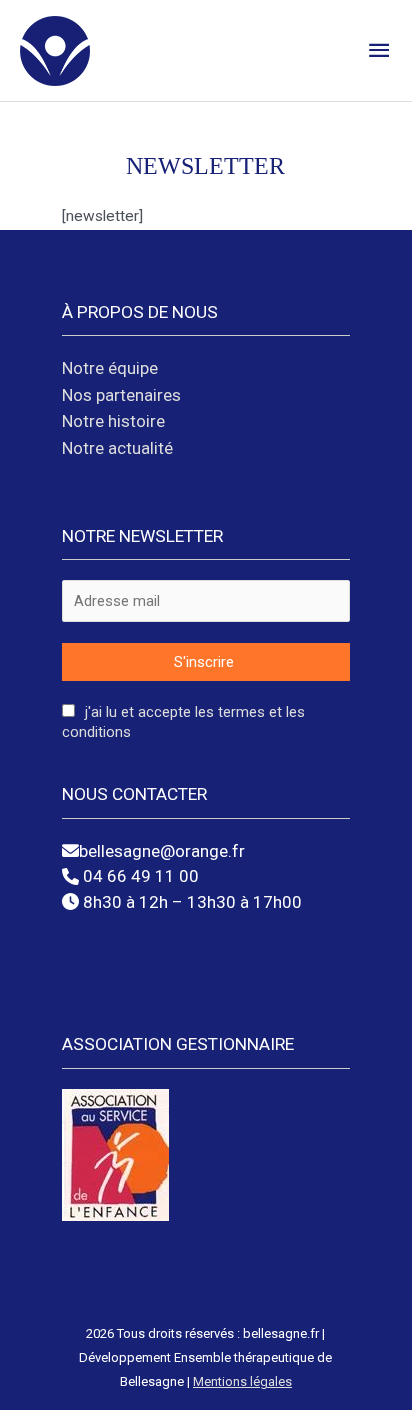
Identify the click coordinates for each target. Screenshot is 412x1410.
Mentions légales (242, 1381)
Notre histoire (113, 421)
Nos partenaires (121, 395)
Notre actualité (117, 448)
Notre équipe (110, 368)
